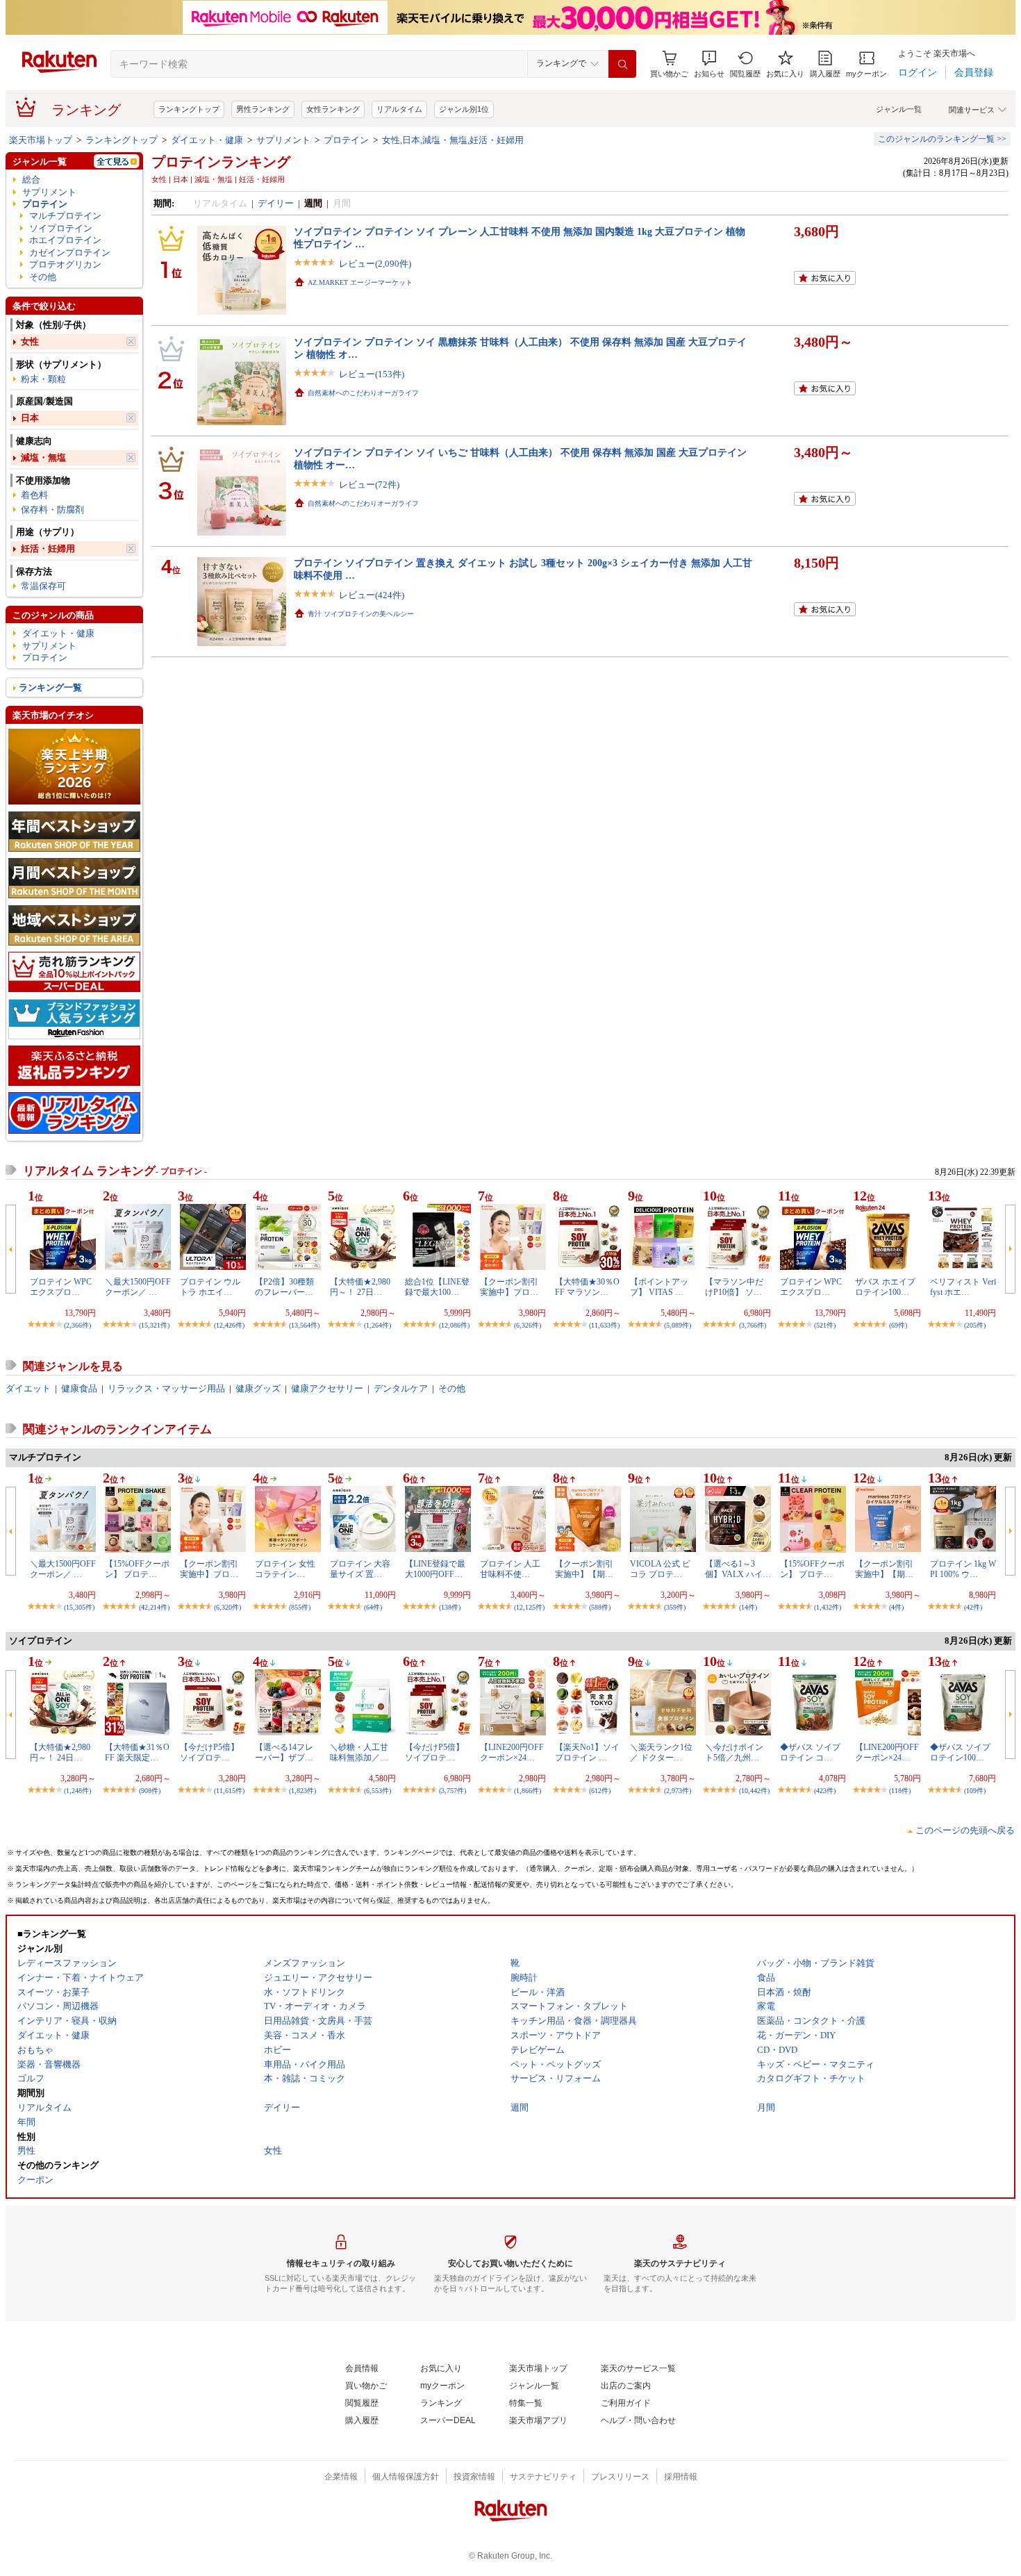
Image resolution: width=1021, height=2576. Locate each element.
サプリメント (283, 140)
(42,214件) (154, 1607)
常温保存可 (43, 586)
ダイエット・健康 (207, 140)
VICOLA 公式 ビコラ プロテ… (660, 1569)
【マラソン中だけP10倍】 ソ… (734, 1287)
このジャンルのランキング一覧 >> (942, 139)
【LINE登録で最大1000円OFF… (435, 1569)
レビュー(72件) (369, 485)
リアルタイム (399, 109)
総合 (31, 180)
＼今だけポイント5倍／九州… (734, 1752)
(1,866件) (528, 1791)
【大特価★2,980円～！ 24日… (60, 1752)
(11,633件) (604, 1325)
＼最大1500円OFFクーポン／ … (138, 1287)
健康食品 (79, 1388)
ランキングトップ (189, 109)
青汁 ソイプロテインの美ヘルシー (361, 614)
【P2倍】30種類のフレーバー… (284, 1287)
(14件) (748, 1607)
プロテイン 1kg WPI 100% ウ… (963, 1569)
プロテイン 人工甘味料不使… (510, 1569)
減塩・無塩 (43, 457)
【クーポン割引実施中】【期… (584, 1569)
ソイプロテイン (61, 228)
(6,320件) (227, 1607)
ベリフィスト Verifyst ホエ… (963, 1287)
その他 (43, 277)
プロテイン (346, 140)
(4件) (896, 1607)
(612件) (600, 1791)
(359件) (675, 1607)
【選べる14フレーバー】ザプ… (284, 1752)
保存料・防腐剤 (52, 510)
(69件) (898, 1325)
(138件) (450, 1607)
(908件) (150, 1791)
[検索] (622, 64)
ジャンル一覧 (899, 109)
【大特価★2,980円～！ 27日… (360, 1287)
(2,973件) (678, 1791)
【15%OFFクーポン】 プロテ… (137, 1569)
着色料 (34, 495)
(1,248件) (77, 1791)
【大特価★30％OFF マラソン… (587, 1287)
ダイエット (28, 1388)
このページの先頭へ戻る (965, 1830)
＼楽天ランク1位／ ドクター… (661, 1752)
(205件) (975, 1325)
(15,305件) (79, 1607)
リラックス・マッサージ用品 (166, 1388)
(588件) (600, 1607)
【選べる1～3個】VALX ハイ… (738, 1569)
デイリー (276, 203)
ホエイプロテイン (65, 240)
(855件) (300, 1607)
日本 (30, 418)
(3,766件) (753, 1325)
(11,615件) (229, 1791)
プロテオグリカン (65, 264)
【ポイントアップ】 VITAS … (659, 1287)
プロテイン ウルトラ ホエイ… (210, 1287)
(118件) (900, 1791)
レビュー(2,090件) (375, 264)
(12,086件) (454, 1325)
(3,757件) (453, 1791)
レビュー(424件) (372, 595)
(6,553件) (377, 1791)
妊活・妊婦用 (48, 548)
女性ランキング (333, 109)
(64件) (373, 1607)
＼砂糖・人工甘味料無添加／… (359, 1752)
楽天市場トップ (41, 140)
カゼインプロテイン (70, 253)
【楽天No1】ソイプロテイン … (587, 1752)
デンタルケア (401, 1388)
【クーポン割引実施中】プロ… (509, 1287)
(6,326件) (528, 1325)
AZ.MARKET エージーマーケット (360, 282)
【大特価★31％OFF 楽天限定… (137, 1752)
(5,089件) (678, 1325)
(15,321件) (154, 1325)
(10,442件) (754, 1791)
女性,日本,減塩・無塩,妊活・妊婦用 (453, 140)
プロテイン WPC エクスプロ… (61, 1287)
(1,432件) (828, 1607)
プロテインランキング (221, 162)
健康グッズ (258, 1388)
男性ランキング (263, 109)
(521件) (825, 1325)
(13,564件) (304, 1325)
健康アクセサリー (327, 1388)
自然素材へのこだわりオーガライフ (363, 393)
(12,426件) (229, 1325)
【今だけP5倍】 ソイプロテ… (209, 1752)
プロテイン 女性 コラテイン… (285, 1569)
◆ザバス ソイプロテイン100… (960, 1752)
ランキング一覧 (50, 687)
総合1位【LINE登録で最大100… (437, 1287)
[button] (709, 64)
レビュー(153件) (372, 374)
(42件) (973, 1607)
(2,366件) (77, 1325)
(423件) (825, 1791)
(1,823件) (302, 1791)
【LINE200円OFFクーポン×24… (512, 1752)
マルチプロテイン (65, 216)
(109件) (975, 1791)
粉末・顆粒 (43, 379)
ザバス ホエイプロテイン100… (885, 1287)
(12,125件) (529, 1607)
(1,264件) (377, 1325)
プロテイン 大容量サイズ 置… (360, 1569)
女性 (30, 341)
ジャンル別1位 (464, 109)
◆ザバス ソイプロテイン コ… (810, 1752)
